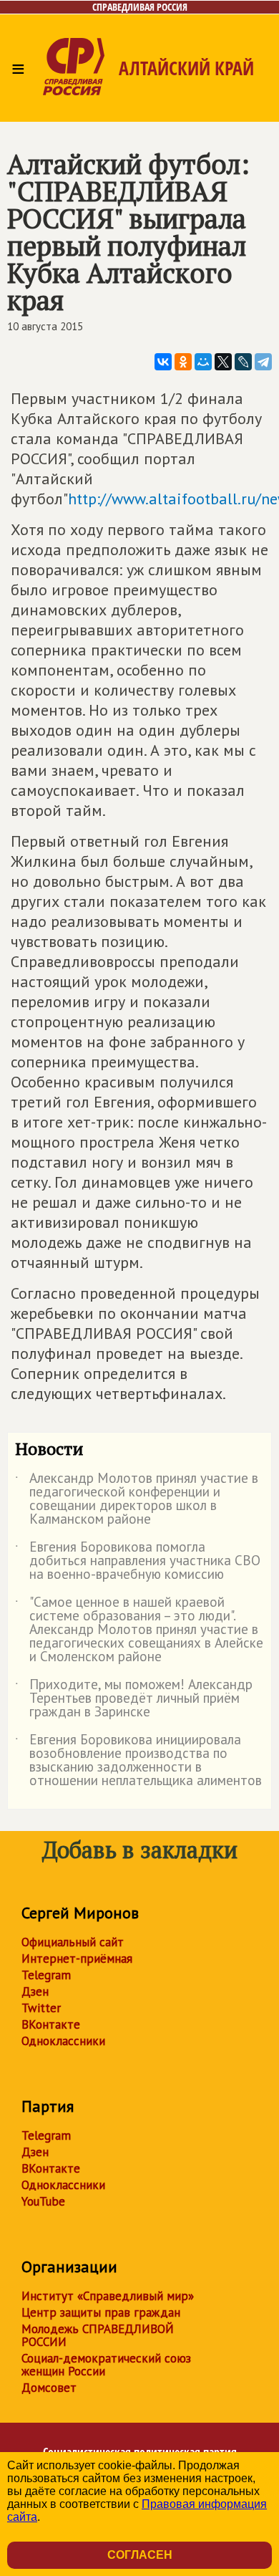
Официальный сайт (73, 1942)
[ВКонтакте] (163, 362)
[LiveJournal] (243, 362)
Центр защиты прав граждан (101, 2312)
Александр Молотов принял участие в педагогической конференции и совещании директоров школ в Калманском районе (137, 1499)
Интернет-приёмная (77, 1959)
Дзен (35, 1991)
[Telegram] (263, 362)
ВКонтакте (51, 2024)
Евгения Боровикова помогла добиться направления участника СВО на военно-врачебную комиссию (138, 1561)
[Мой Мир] (203, 362)
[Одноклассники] (183, 362)
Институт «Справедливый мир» (108, 2296)
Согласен (140, 2555)
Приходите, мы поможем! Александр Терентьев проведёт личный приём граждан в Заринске (134, 1699)
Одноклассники (63, 2041)
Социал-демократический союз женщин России (106, 2365)
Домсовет (49, 2388)
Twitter (41, 2008)
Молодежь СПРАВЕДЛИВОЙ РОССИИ (98, 2335)
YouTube (43, 2201)
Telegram (46, 1975)
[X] (223, 362)
